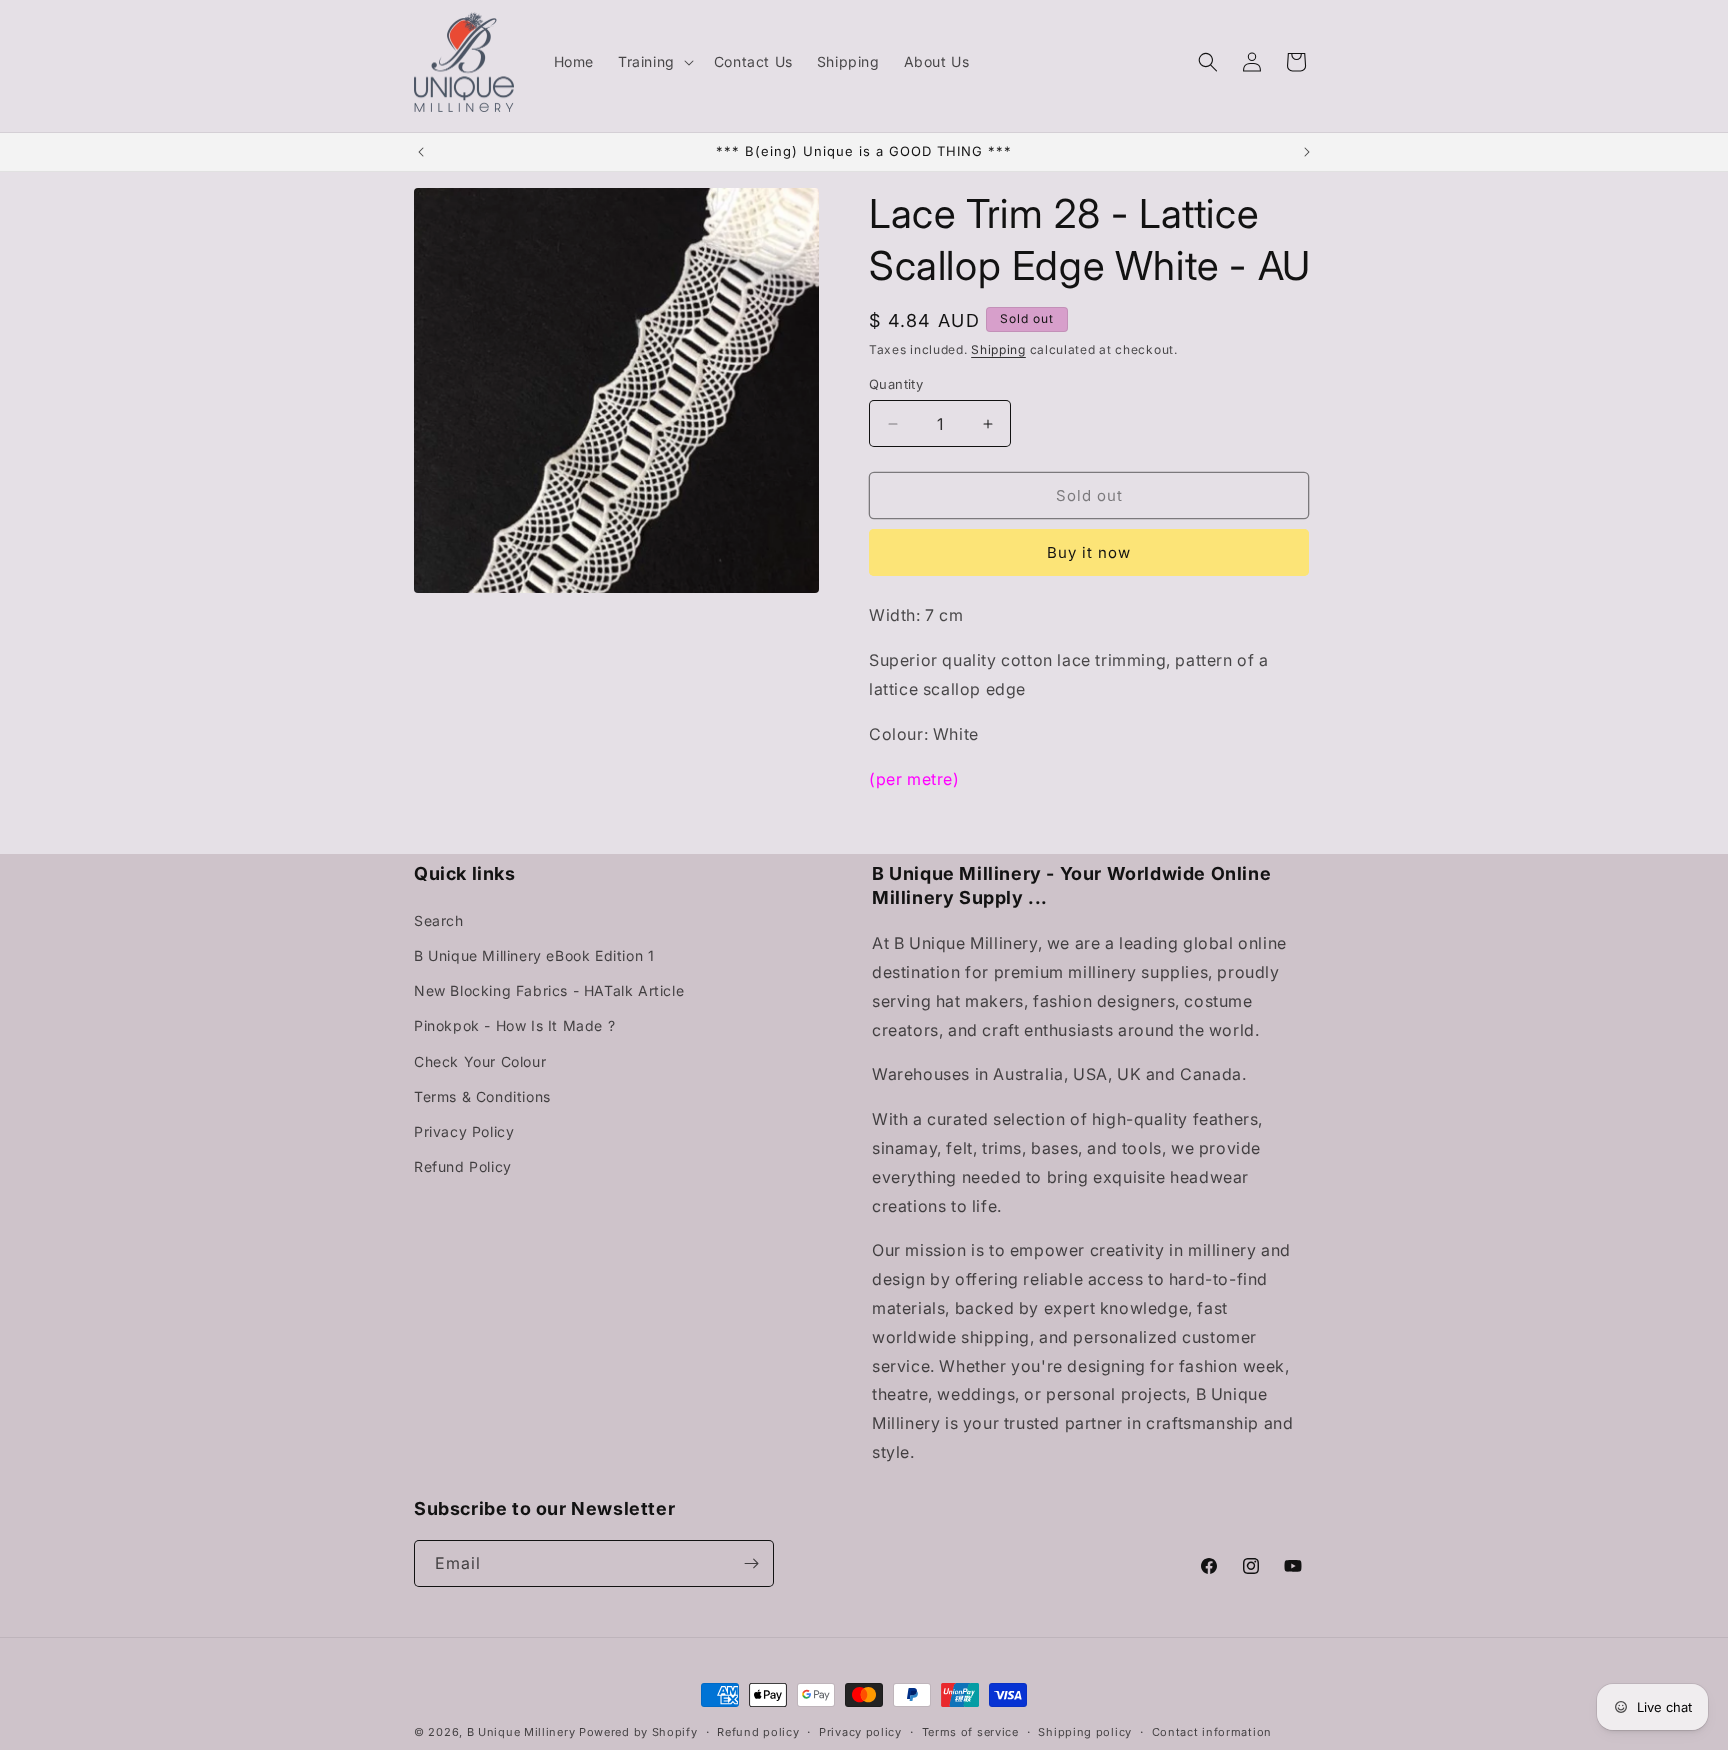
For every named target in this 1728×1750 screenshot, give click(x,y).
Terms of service (970, 1732)
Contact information (1212, 1732)
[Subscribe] (751, 1563)
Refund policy (758, 1732)
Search (439, 920)
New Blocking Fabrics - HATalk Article (549, 990)
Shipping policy (1085, 1732)
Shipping (998, 349)
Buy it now (1089, 552)
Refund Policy (463, 1166)
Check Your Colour (480, 1061)
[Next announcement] (1307, 152)
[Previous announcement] (421, 152)
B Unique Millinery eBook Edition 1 (534, 955)
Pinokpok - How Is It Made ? (514, 1025)
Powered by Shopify (638, 1732)
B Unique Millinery (521, 1732)
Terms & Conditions (482, 1096)
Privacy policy (860, 1732)
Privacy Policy (464, 1131)
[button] (654, 62)
